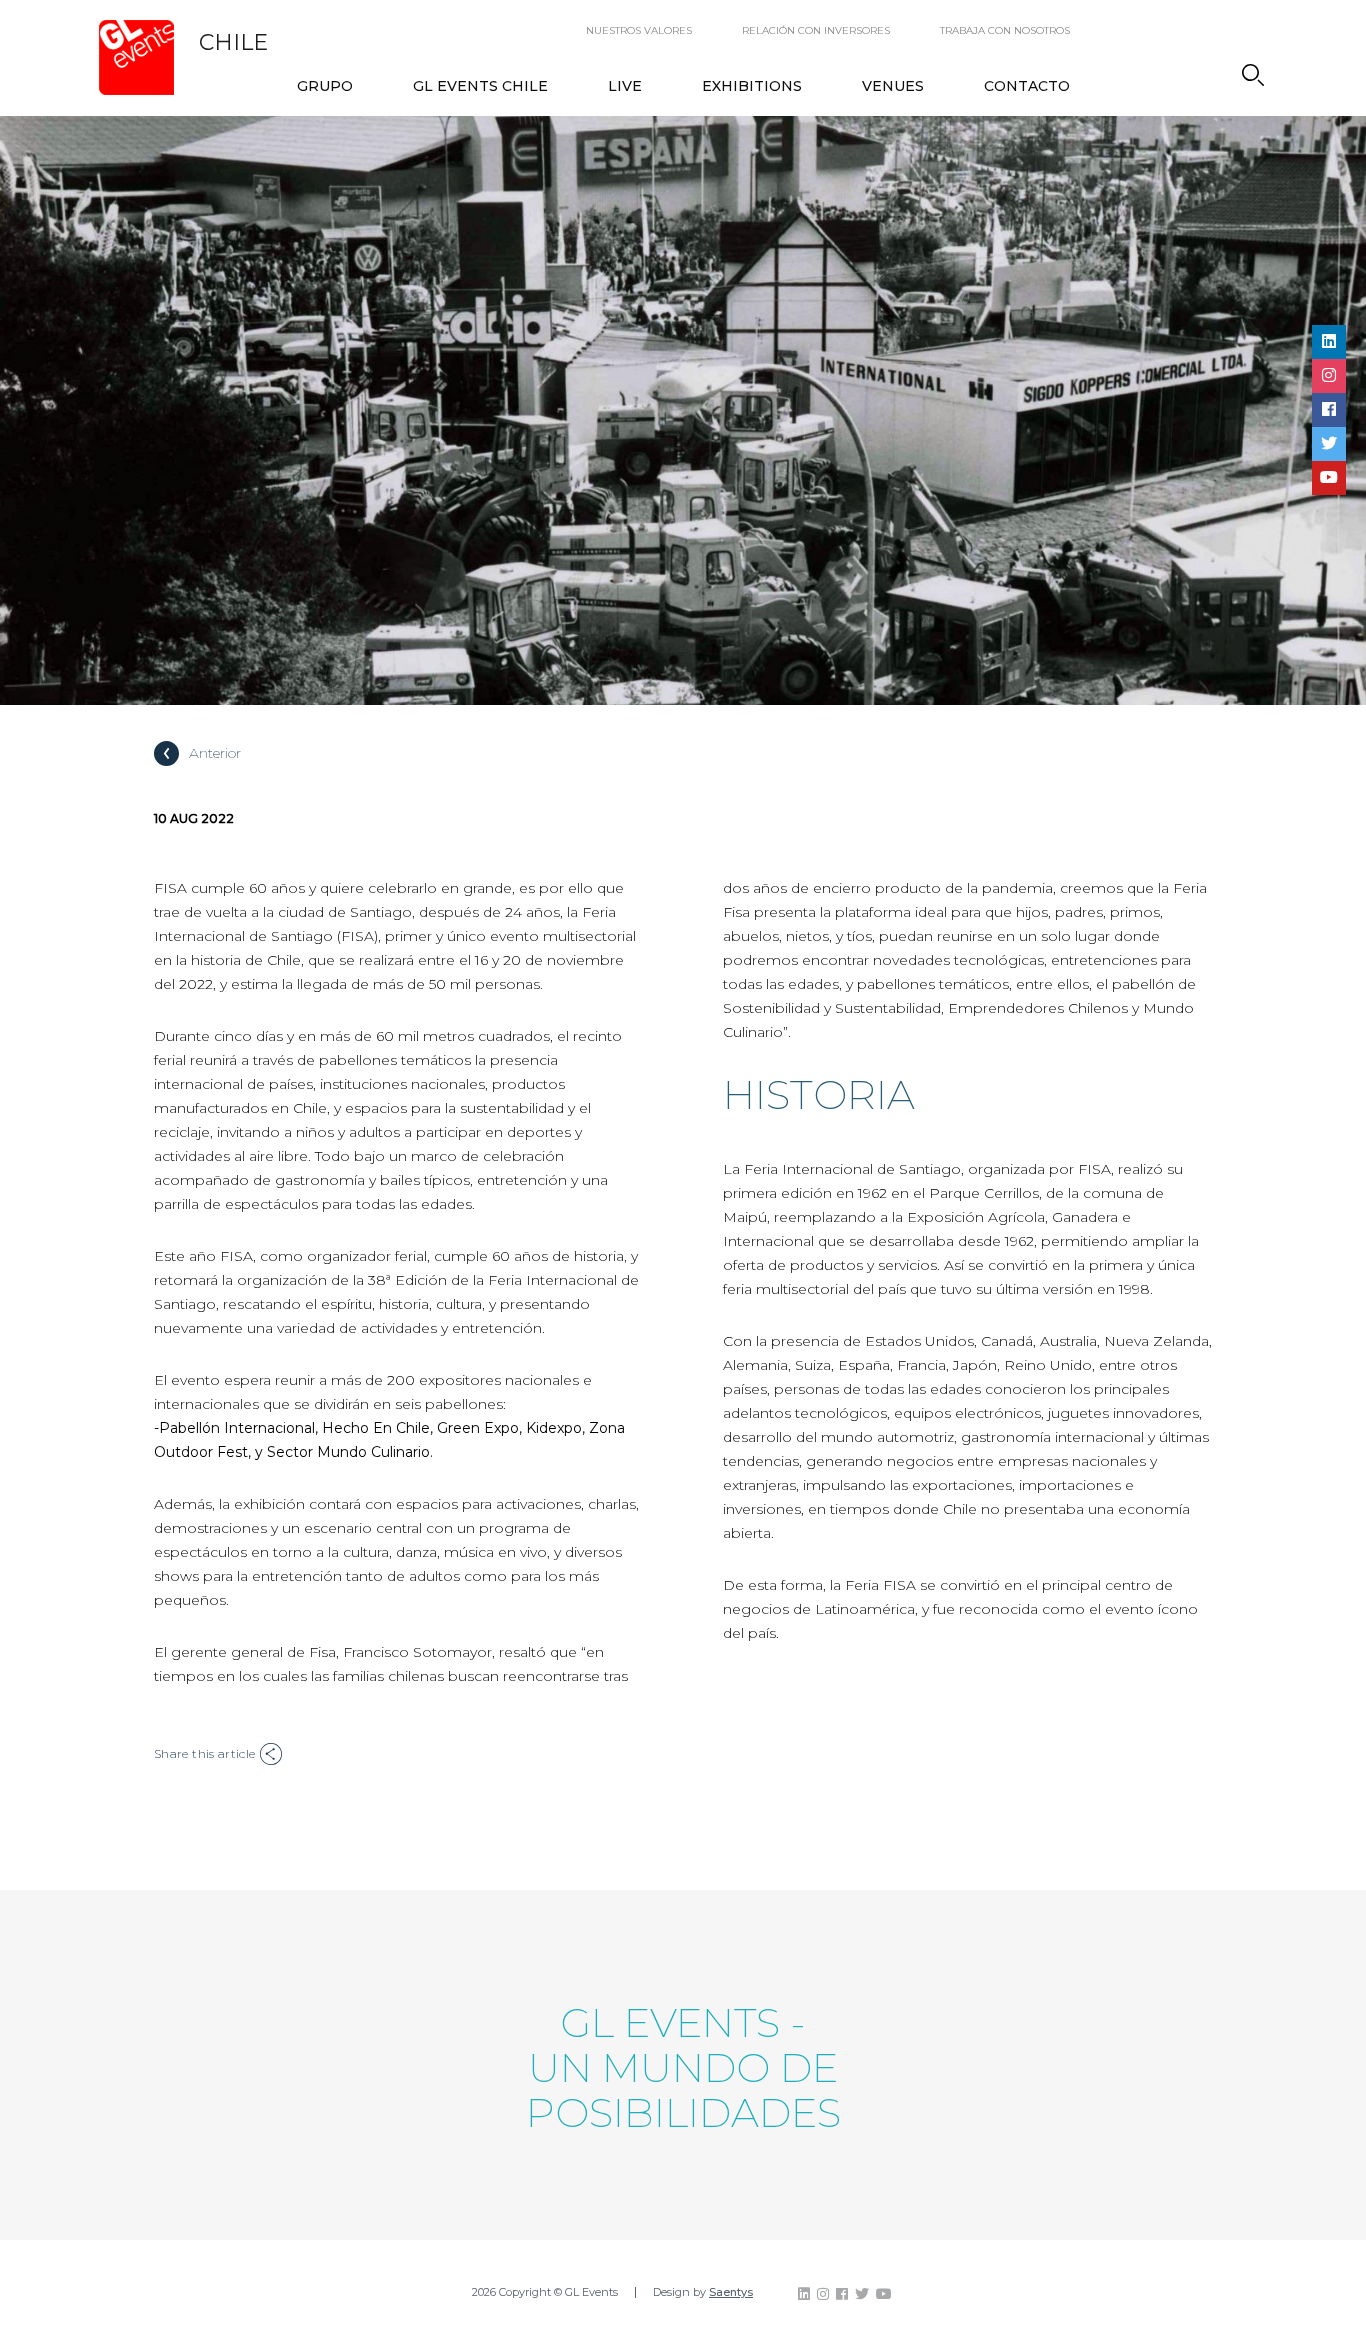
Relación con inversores (816, 31)
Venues (893, 86)
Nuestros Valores (639, 31)
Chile (233, 42)
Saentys (731, 2292)
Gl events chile (480, 86)
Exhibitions (752, 86)
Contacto (1027, 86)
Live (625, 86)
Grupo (325, 86)
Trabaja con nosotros (1005, 31)
